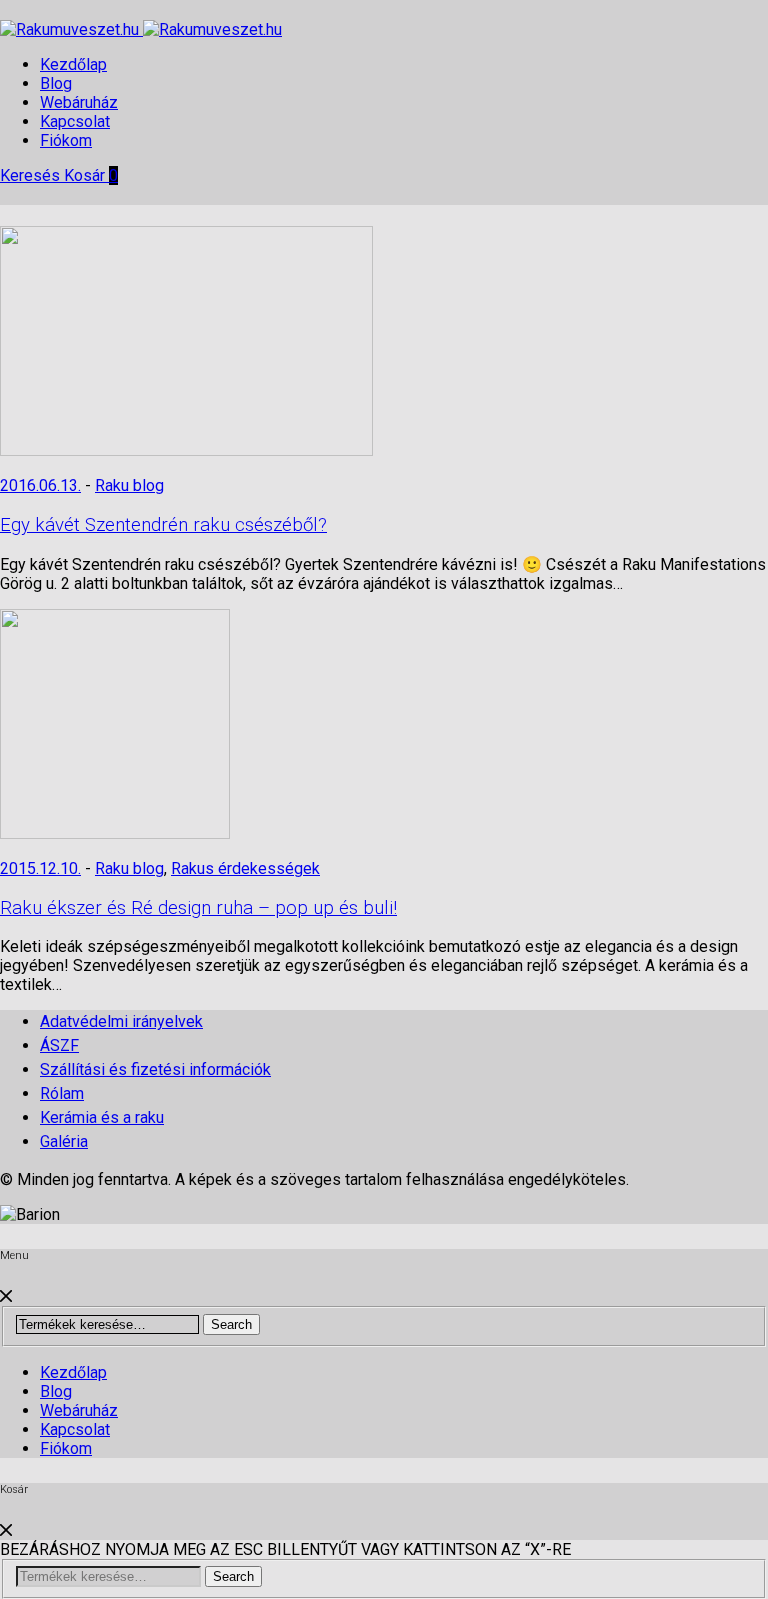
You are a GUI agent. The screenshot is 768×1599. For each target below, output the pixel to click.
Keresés (32, 175)
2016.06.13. (40, 485)
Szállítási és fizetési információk (155, 1069)
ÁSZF (59, 1045)
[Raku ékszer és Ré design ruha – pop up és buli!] (115, 833)
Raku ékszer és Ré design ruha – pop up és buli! (198, 908)
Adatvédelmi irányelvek (121, 1021)
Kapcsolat (75, 121)
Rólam (62, 1093)
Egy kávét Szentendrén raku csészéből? (163, 525)
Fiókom (66, 140)
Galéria (64, 1141)
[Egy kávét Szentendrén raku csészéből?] (186, 450)
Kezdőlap (73, 64)
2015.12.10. (40, 868)
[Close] (6, 1296)
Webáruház (79, 102)
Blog (56, 83)
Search (231, 1324)
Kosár (91, 175)
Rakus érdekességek (245, 868)
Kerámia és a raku (102, 1117)
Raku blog (129, 485)
